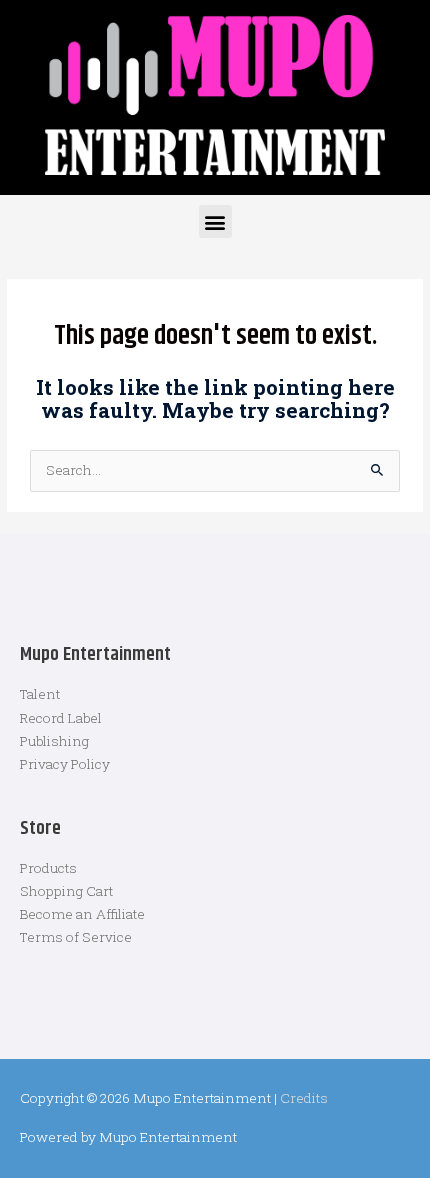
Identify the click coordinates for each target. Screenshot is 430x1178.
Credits (304, 1098)
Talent (40, 694)
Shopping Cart (66, 891)
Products (48, 868)
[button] (215, 221)
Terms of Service (76, 937)
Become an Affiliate (82, 914)
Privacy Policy (65, 764)
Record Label (61, 718)
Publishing (54, 741)
